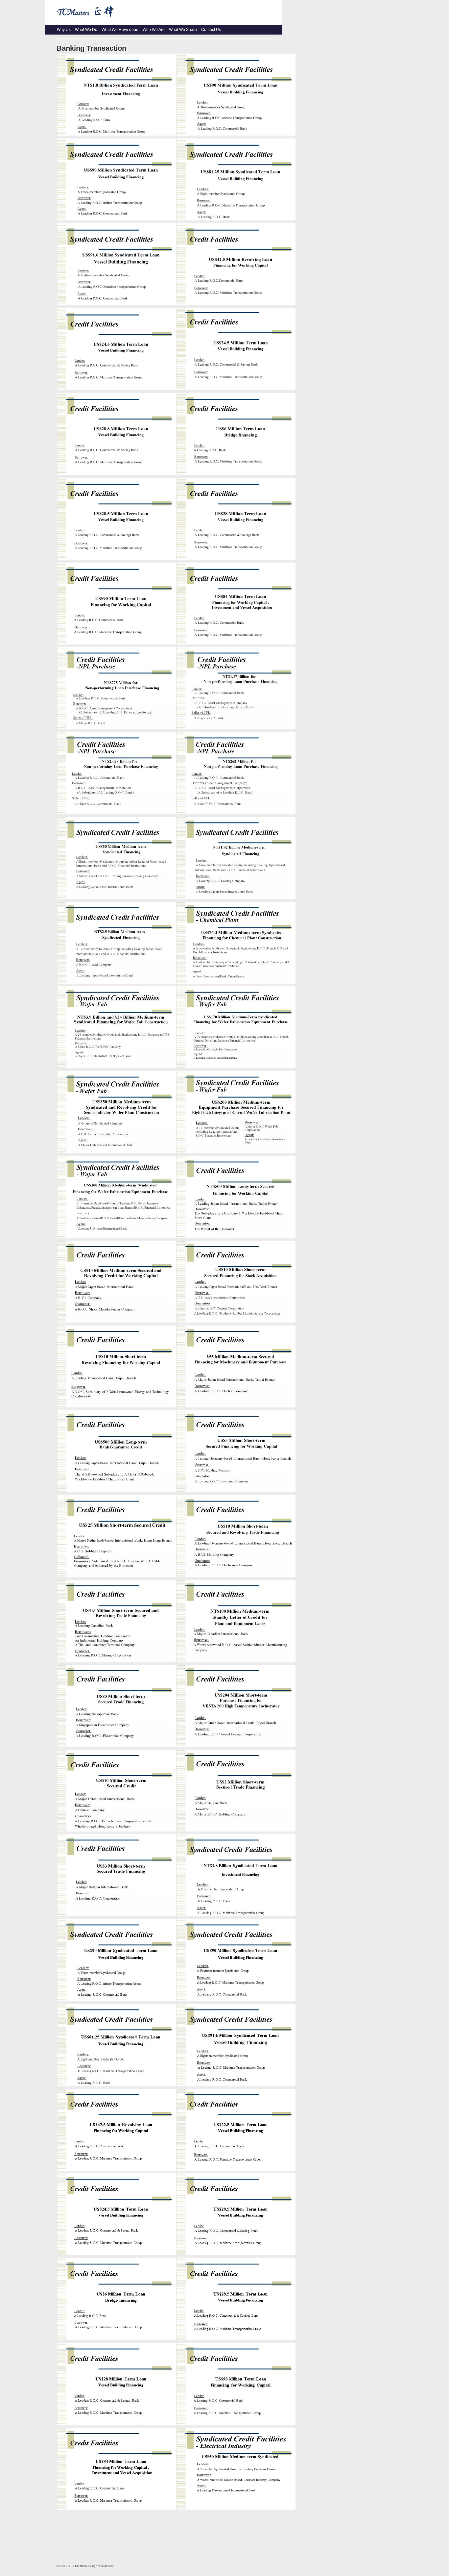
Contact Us (211, 30)
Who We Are (154, 30)
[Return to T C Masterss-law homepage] (163, 20)
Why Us (64, 30)
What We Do (86, 30)
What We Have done (120, 30)
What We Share (183, 30)
